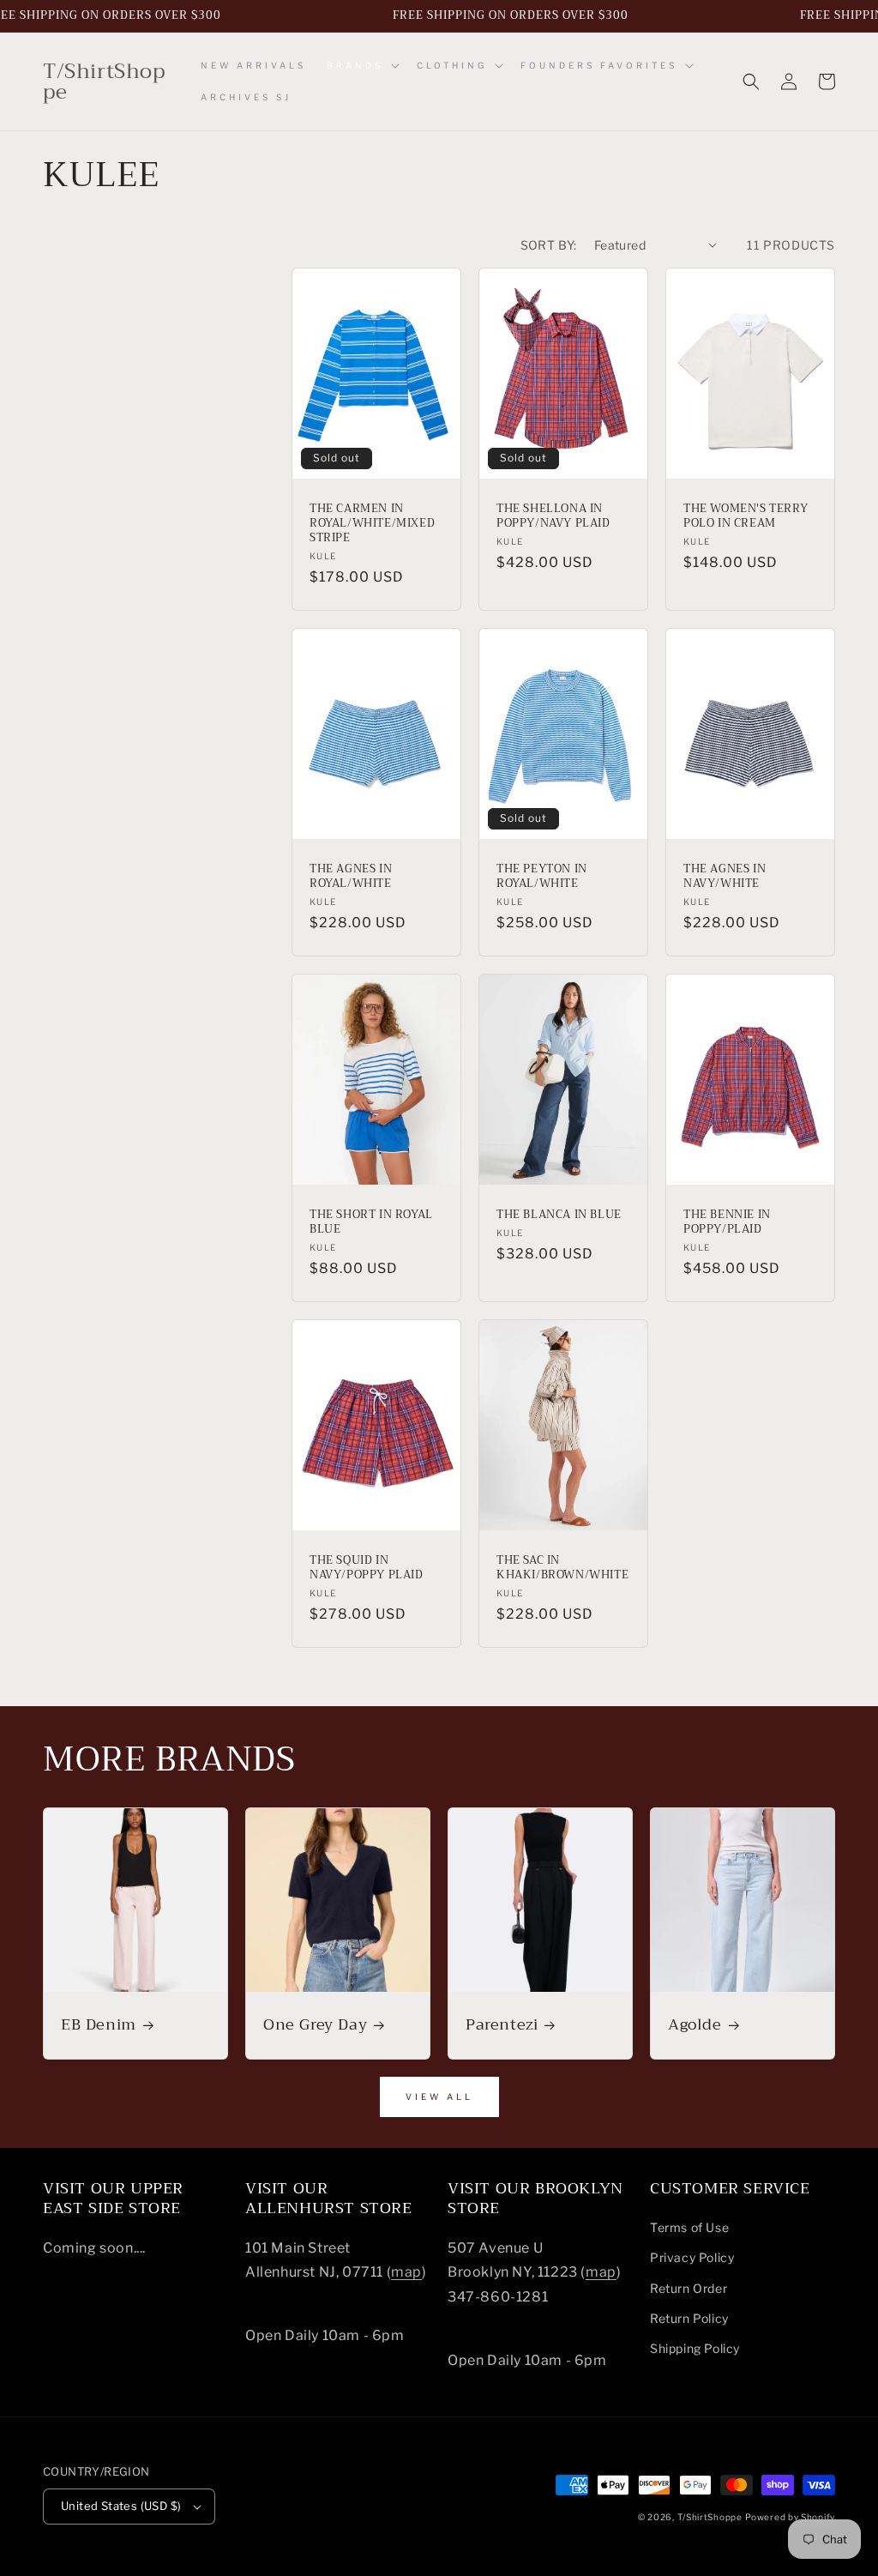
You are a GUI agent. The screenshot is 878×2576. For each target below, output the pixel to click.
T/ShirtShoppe (710, 2517)
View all (439, 2096)
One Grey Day (315, 2025)
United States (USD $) (121, 2506)
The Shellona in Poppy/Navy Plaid (553, 516)
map (406, 2272)
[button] (361, 66)
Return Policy (689, 2318)
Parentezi (502, 2025)
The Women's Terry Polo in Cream (746, 516)
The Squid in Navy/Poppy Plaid (367, 1568)
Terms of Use (689, 2227)
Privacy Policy (692, 2257)
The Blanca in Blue (559, 1215)
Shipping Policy (695, 2348)
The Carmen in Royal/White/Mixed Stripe (372, 524)
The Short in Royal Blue (371, 1222)
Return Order (689, 2288)
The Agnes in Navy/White (725, 877)
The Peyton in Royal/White (542, 877)
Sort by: (549, 245)
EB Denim (99, 2025)
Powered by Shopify (790, 2517)
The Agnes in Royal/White (351, 877)
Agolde (695, 2025)
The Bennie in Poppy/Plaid (727, 1222)
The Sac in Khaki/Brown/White (562, 1568)
